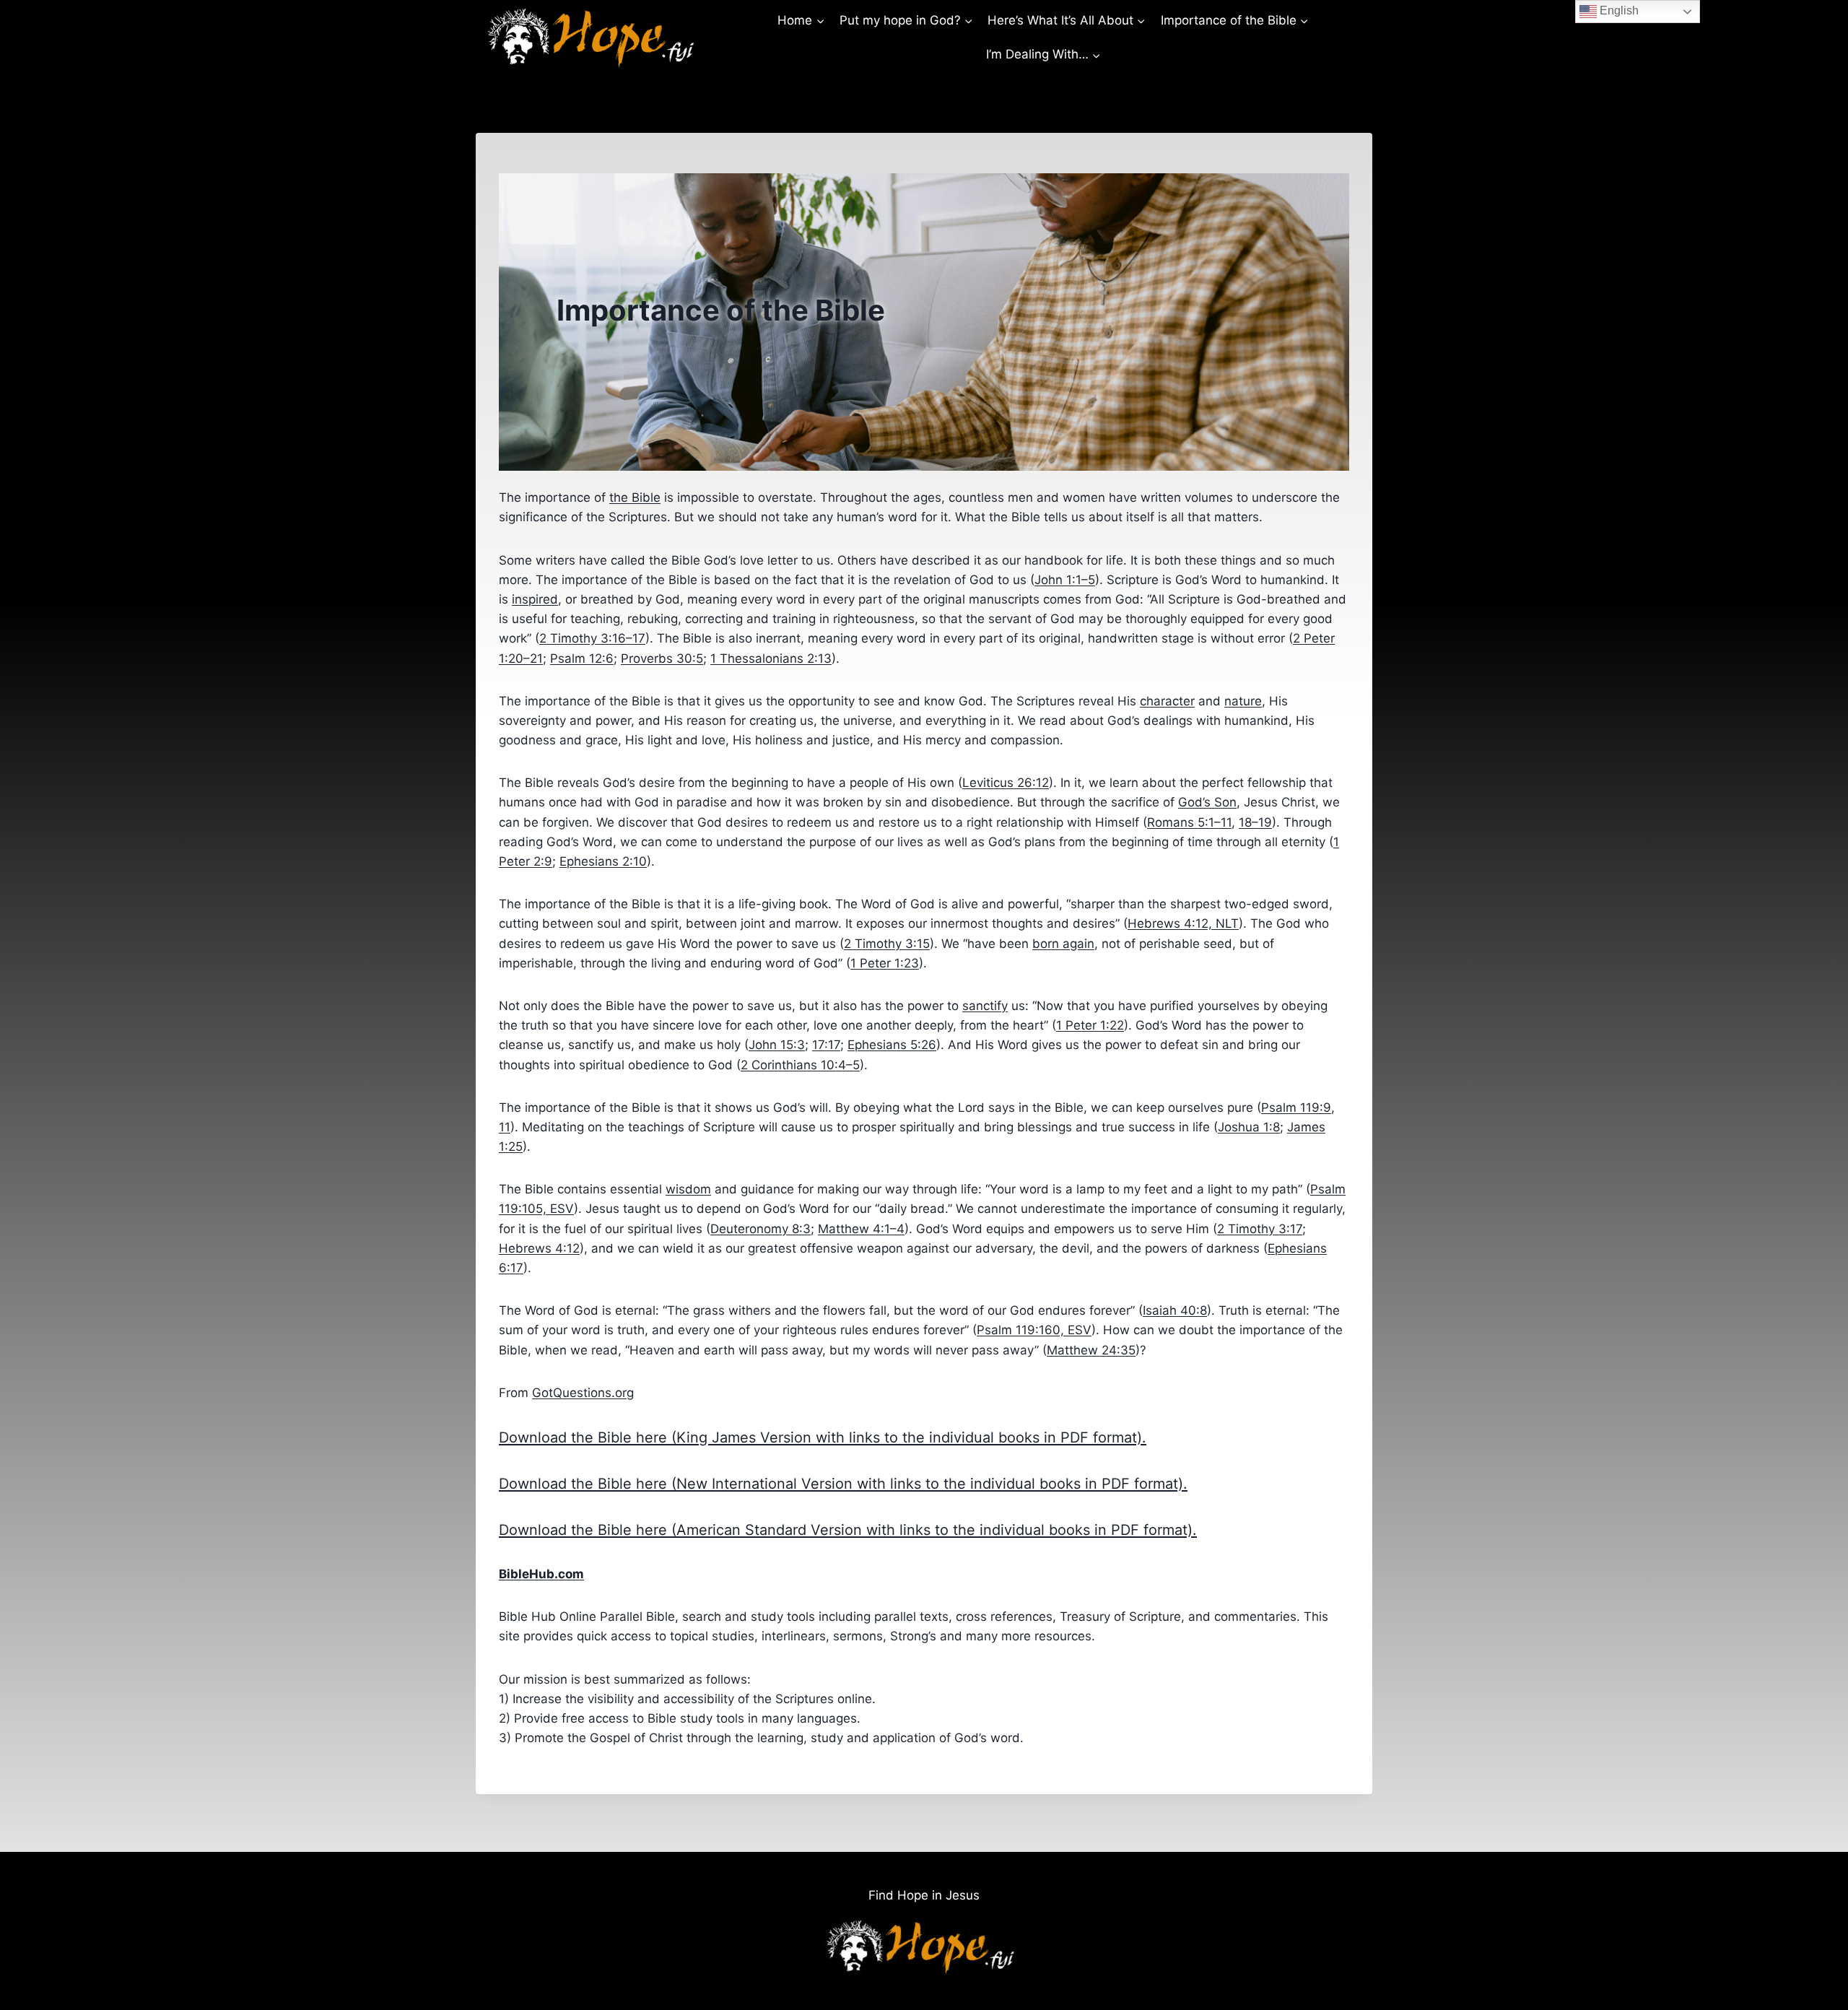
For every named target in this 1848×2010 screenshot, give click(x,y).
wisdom (688, 1189)
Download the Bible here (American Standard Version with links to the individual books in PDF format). (848, 1530)
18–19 (1255, 822)
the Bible (635, 497)
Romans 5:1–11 (1189, 822)
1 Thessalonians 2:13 (771, 658)
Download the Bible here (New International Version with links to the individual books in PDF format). (843, 1484)
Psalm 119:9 (1296, 1108)
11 (505, 1127)
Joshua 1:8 (1249, 1127)
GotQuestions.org (583, 1393)
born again (1063, 944)
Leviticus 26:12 (1006, 783)
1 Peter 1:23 (885, 963)
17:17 (826, 1045)
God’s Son (1207, 802)
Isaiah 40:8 (1175, 1310)
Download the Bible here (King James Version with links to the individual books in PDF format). (823, 1437)
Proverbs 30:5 (662, 658)
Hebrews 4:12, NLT (1183, 923)
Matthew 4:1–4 (861, 1229)
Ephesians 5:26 (892, 1045)
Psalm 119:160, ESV (1034, 1330)
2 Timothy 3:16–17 (592, 638)
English (1618, 10)
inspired (535, 599)
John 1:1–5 (1065, 580)
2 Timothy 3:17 (1260, 1229)
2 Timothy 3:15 (887, 944)
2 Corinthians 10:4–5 (800, 1065)
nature (1243, 701)
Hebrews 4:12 (539, 1248)
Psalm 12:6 (582, 658)
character (1167, 701)
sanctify (985, 1006)
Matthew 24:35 (1091, 1350)
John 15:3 (777, 1045)
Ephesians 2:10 (603, 861)
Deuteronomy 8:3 (760, 1229)
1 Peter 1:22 (1090, 1025)
